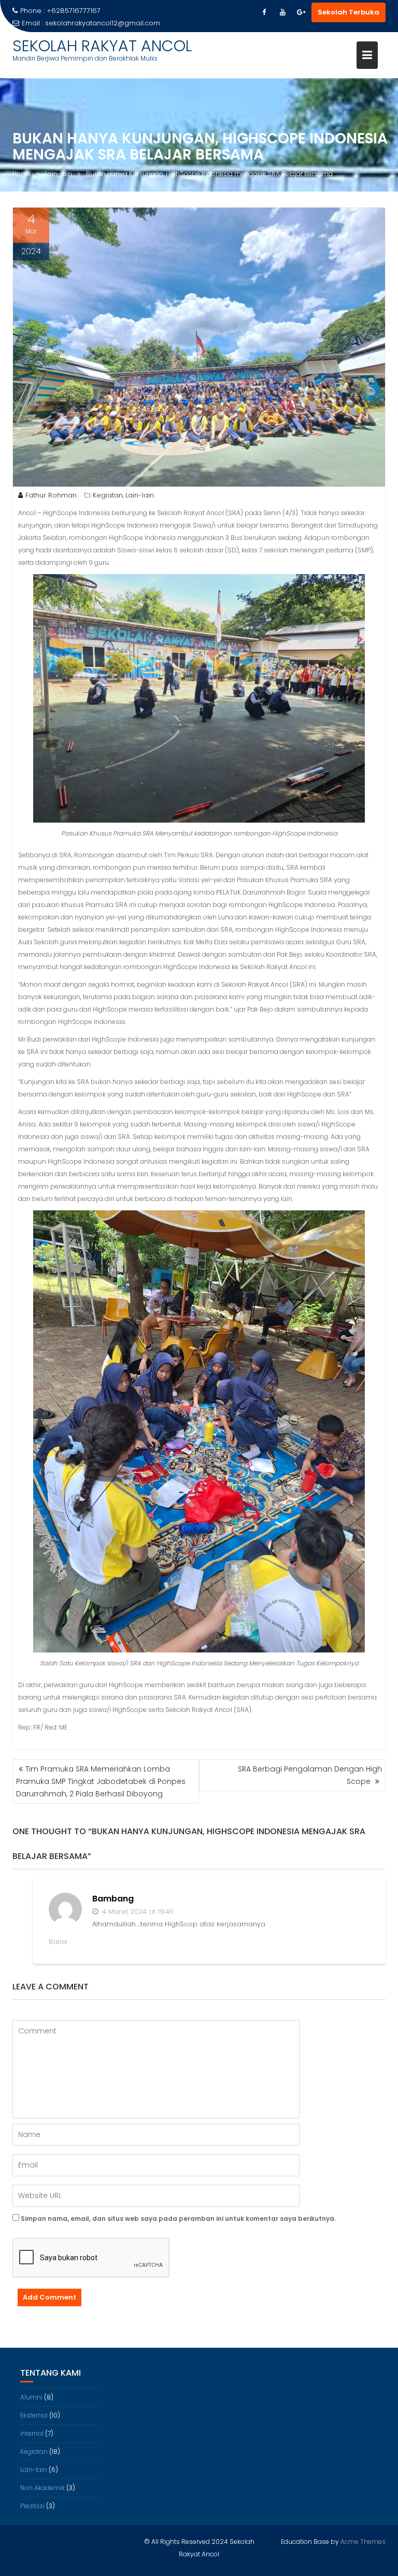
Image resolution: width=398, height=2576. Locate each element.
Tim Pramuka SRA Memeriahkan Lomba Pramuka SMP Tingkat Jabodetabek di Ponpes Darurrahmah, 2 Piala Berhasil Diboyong (101, 1781)
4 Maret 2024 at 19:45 (137, 1912)
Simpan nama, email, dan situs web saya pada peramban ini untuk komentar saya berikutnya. (178, 2219)
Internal (32, 2433)
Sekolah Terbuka (349, 12)
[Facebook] (264, 12)
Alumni (31, 2397)
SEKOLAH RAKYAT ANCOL (102, 46)
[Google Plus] (301, 12)
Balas (58, 1942)
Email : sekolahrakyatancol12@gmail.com (91, 23)
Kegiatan (108, 495)
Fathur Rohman (51, 495)
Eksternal (34, 2415)
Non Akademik (42, 2488)
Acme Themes (363, 2542)
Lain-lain (140, 495)
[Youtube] (282, 12)
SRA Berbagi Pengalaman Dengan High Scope (310, 1775)
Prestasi (32, 2506)
